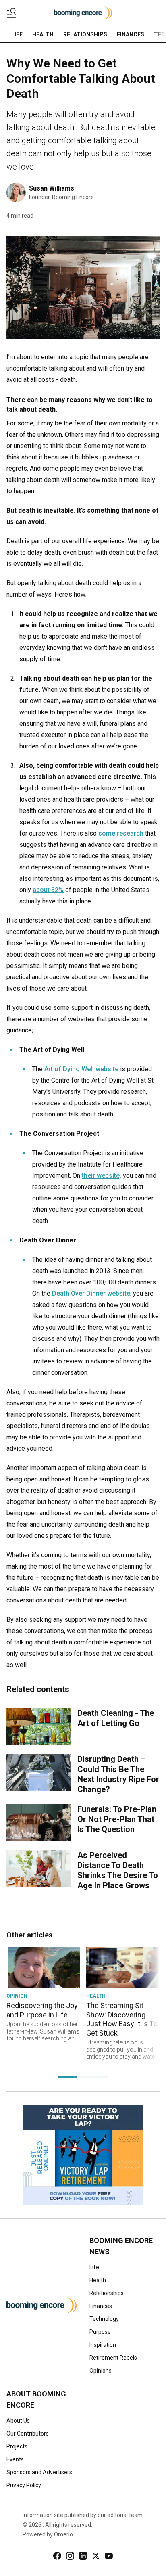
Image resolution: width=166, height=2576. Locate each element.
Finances (101, 2306)
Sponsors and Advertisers (39, 2472)
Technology (104, 2319)
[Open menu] (13, 13)
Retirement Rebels (113, 2358)
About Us (18, 2421)
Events (15, 2459)
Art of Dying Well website (81, 1069)
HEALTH (43, 34)
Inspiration (103, 2345)
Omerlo (63, 2534)
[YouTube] (109, 2556)
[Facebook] (57, 2556)
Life (94, 2267)
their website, (102, 1176)
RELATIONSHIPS (85, 34)
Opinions (101, 2371)
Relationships (107, 2293)
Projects (17, 2446)
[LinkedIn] (83, 2556)
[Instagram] (70, 2556)
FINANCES (131, 34)
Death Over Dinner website (91, 1293)
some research (121, 833)
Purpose (100, 2332)
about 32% (48, 890)
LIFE (17, 34)
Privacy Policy (24, 2485)
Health (98, 2280)
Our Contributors (28, 2434)
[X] (96, 2556)
